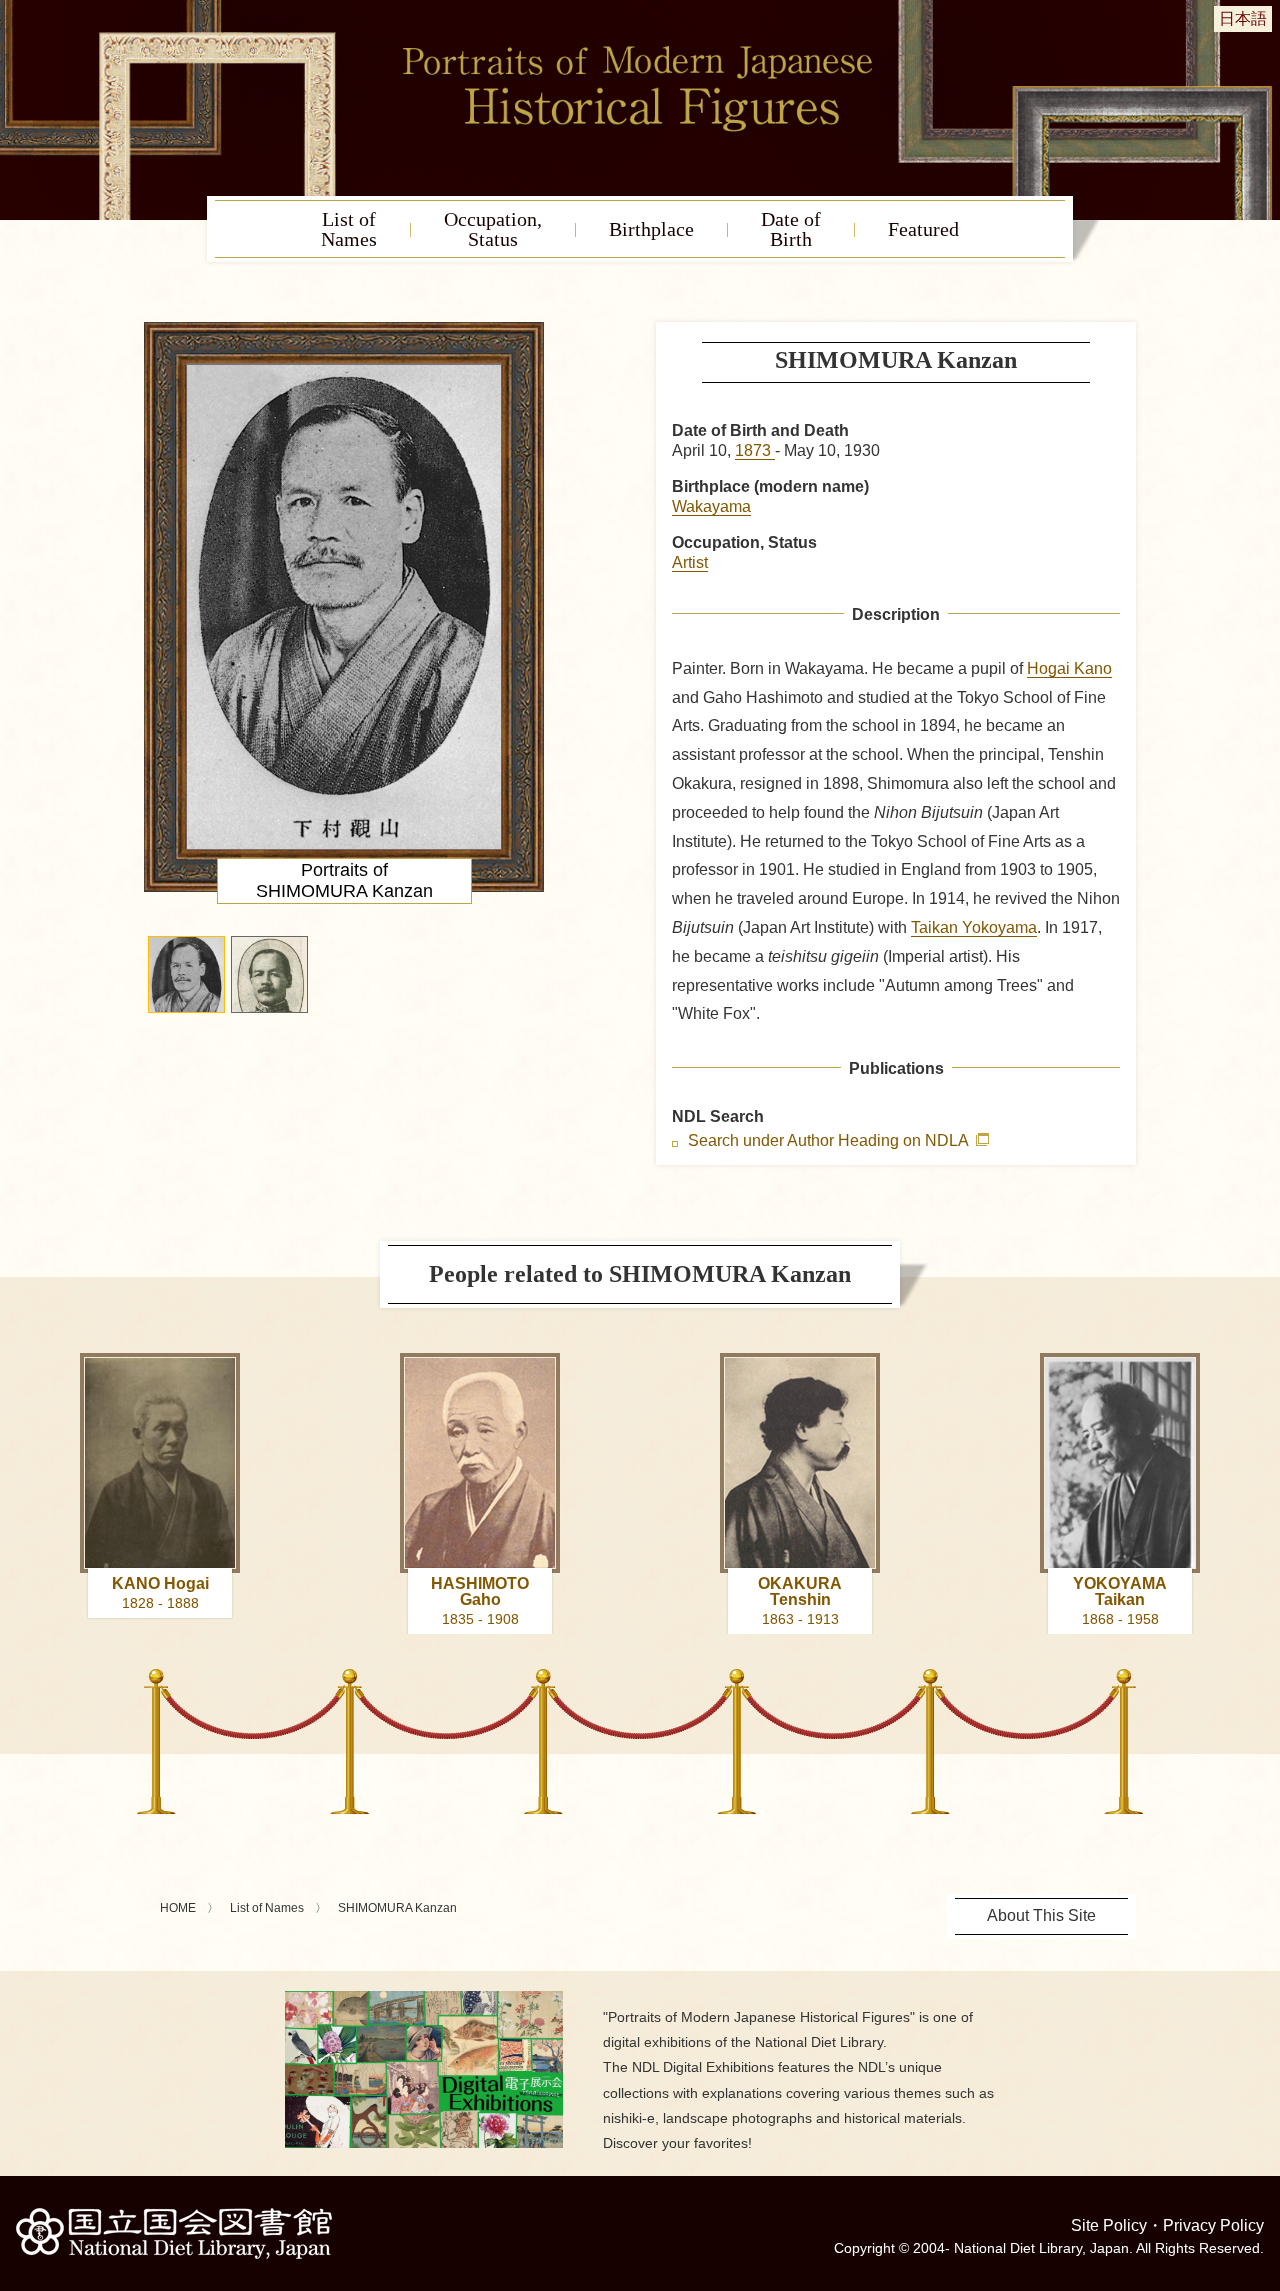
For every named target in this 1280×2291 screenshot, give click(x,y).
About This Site (1041, 1915)
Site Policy (1109, 2225)
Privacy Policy (1213, 2225)
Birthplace (651, 229)
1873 (755, 450)
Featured (923, 229)
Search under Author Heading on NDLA (830, 1141)
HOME (178, 1908)
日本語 (1243, 18)
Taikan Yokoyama (974, 927)
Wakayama (711, 506)
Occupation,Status (493, 229)
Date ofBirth (791, 229)
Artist (690, 562)
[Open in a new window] (424, 1998)
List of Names (267, 1908)
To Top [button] (1260, 2153)
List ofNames (349, 229)
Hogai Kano (1069, 668)
